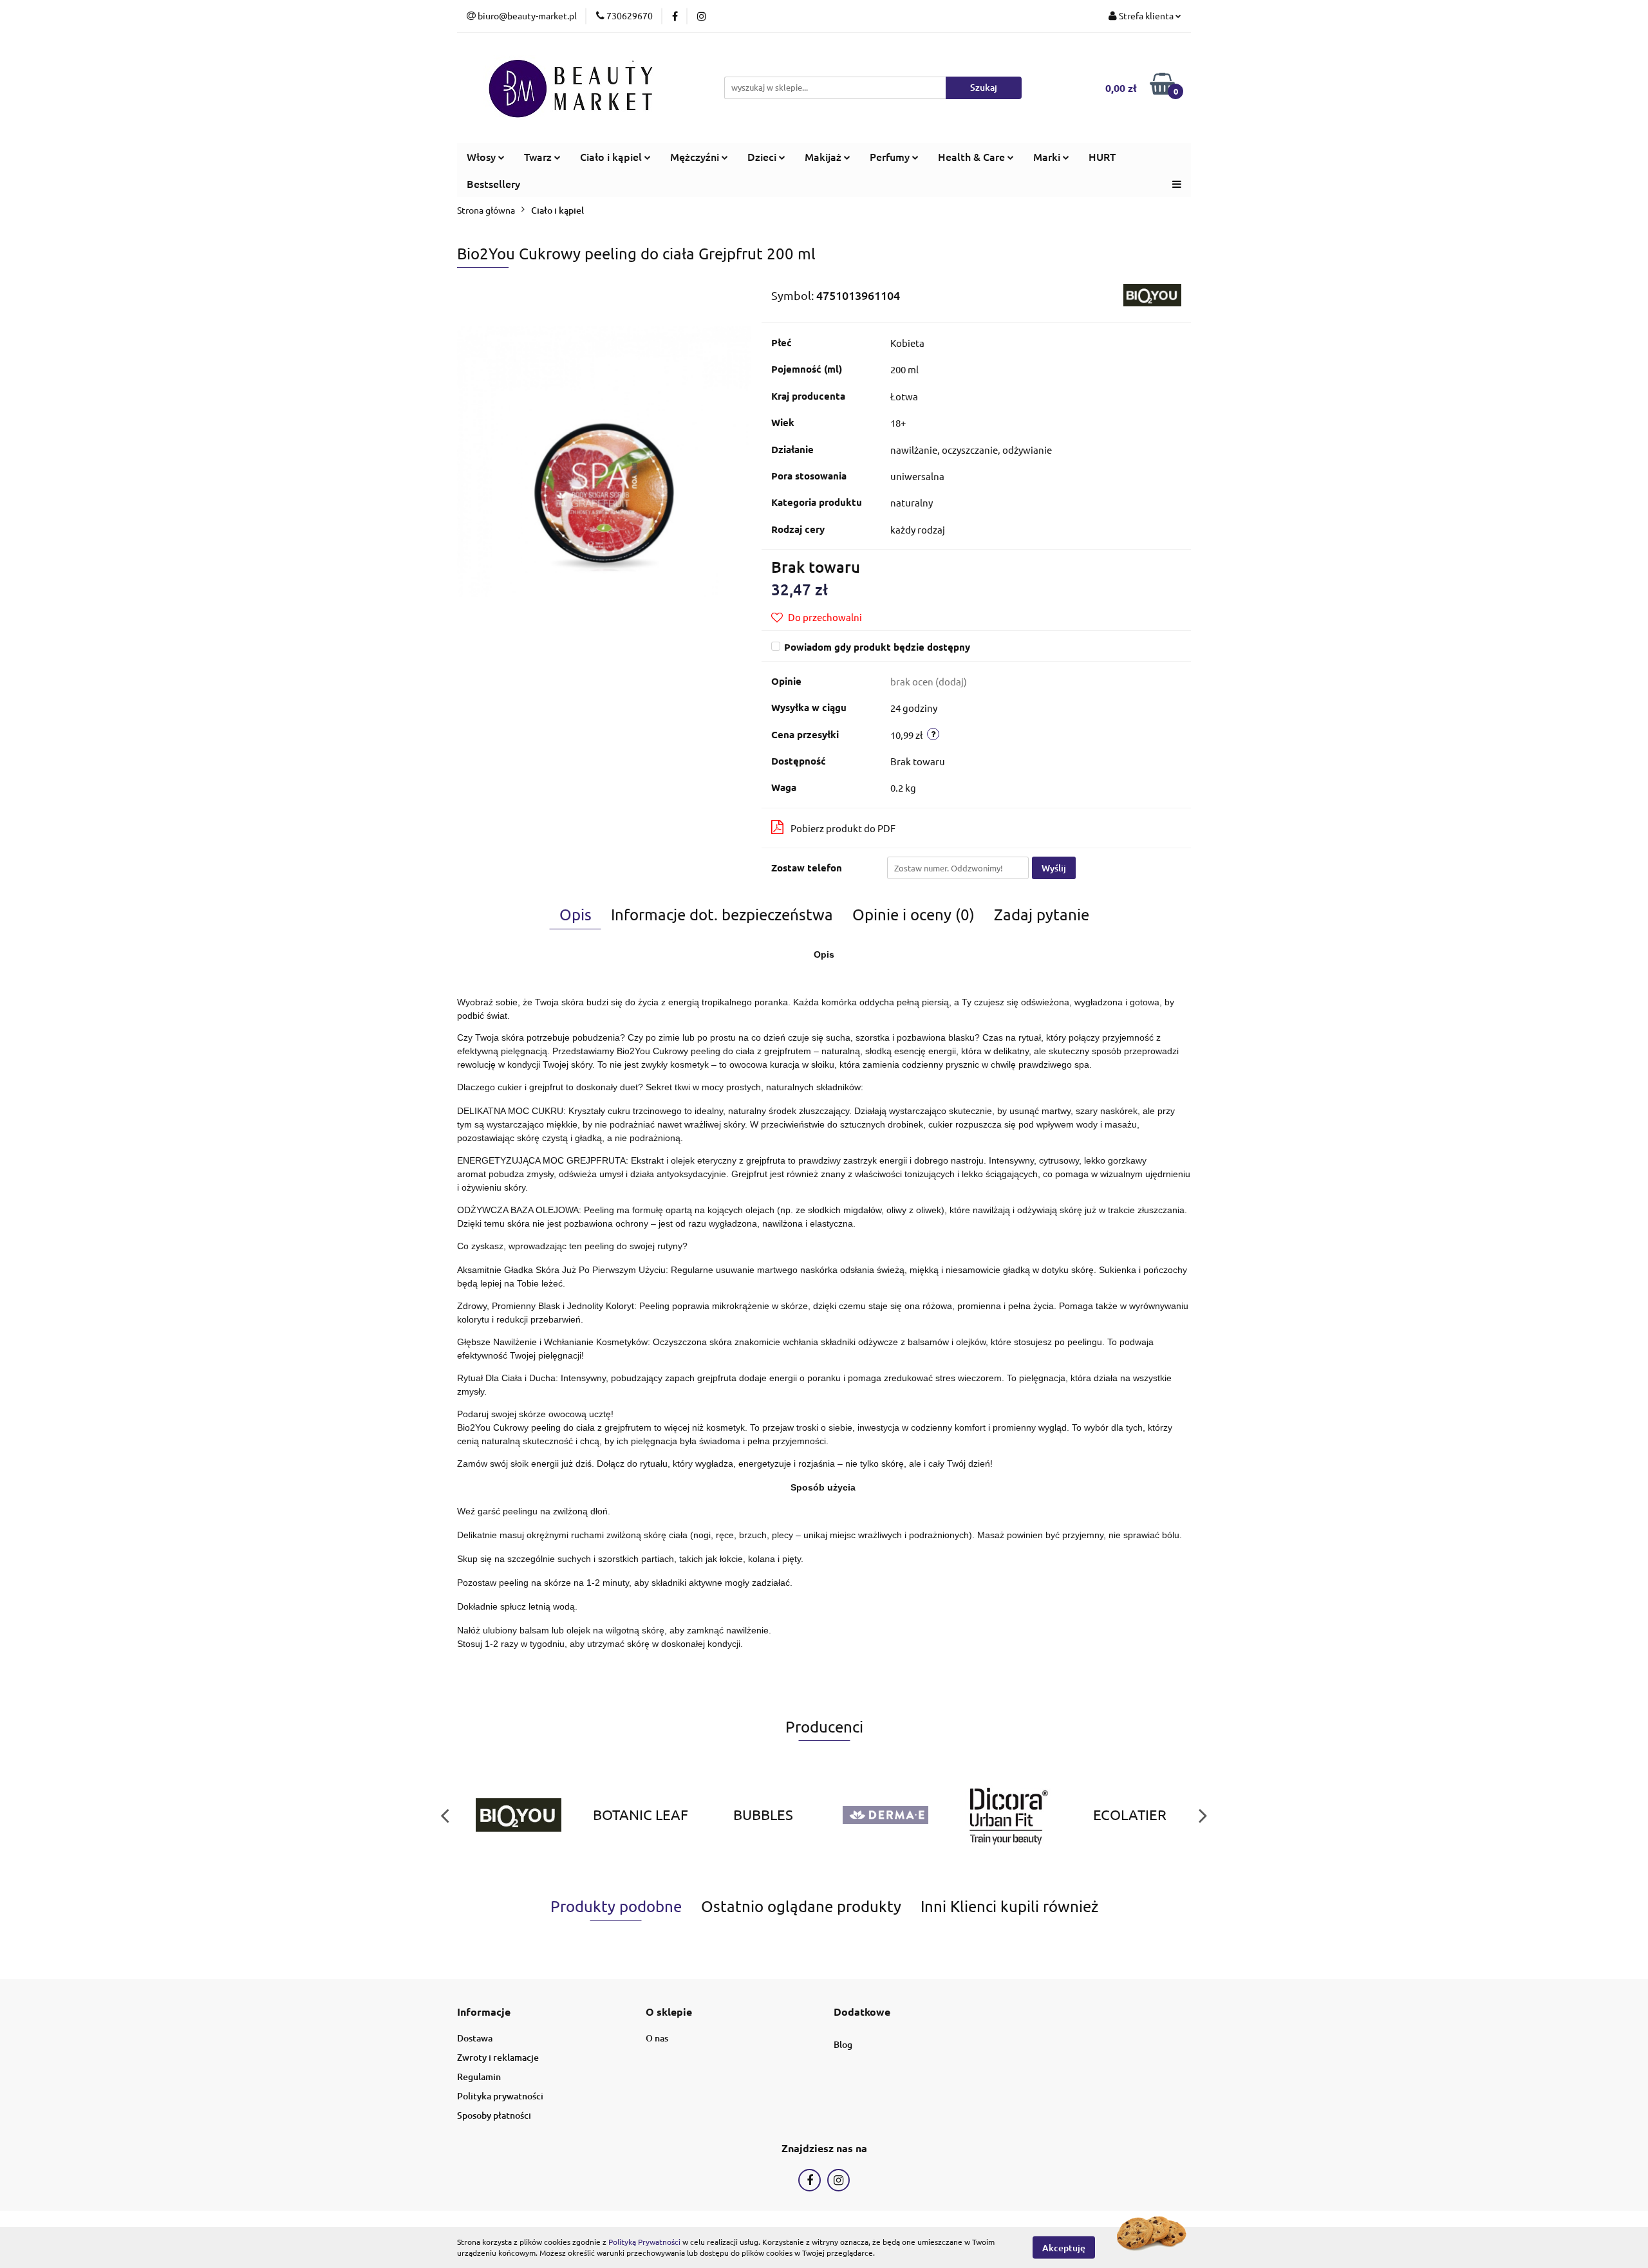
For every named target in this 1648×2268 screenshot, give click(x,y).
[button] (484, 2012)
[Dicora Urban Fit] (1007, 1815)
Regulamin (479, 2077)
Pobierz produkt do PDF (843, 828)
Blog (843, 2044)
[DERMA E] (885, 1815)
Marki (1048, 156)
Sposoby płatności (494, 2115)
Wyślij (1054, 868)
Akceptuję (1064, 2247)
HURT (1102, 156)
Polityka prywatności (500, 2096)
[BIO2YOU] (1152, 293)
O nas (657, 2038)
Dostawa (475, 2038)
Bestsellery (493, 183)
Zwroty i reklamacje (498, 2057)
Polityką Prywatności (644, 2242)
